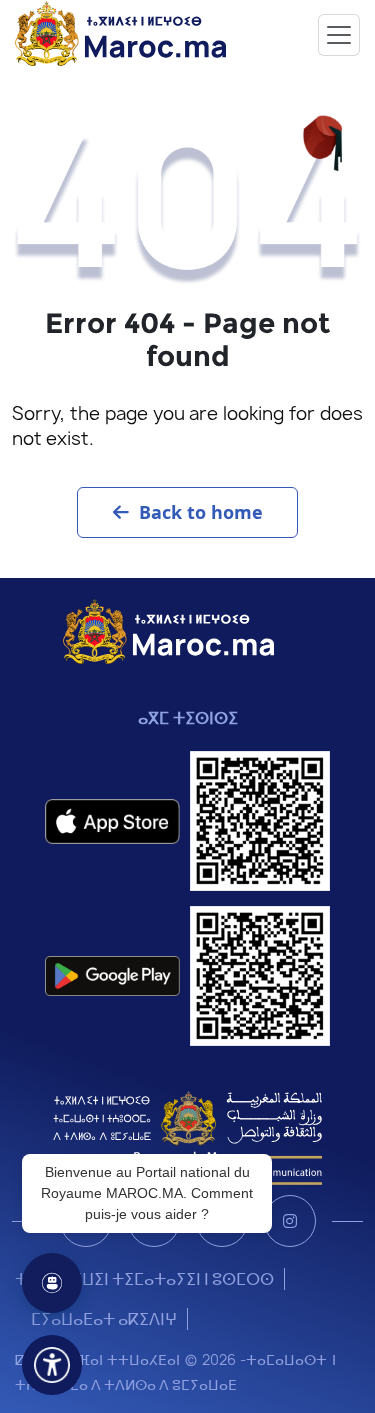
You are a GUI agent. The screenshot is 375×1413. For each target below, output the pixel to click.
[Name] (339, 35)
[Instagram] (290, 1221)
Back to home (201, 512)
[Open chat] (52, 1283)
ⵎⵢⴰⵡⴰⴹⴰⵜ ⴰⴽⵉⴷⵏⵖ (104, 1319)
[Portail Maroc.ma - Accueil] (168, 631)
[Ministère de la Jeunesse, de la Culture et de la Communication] (187, 1137)
